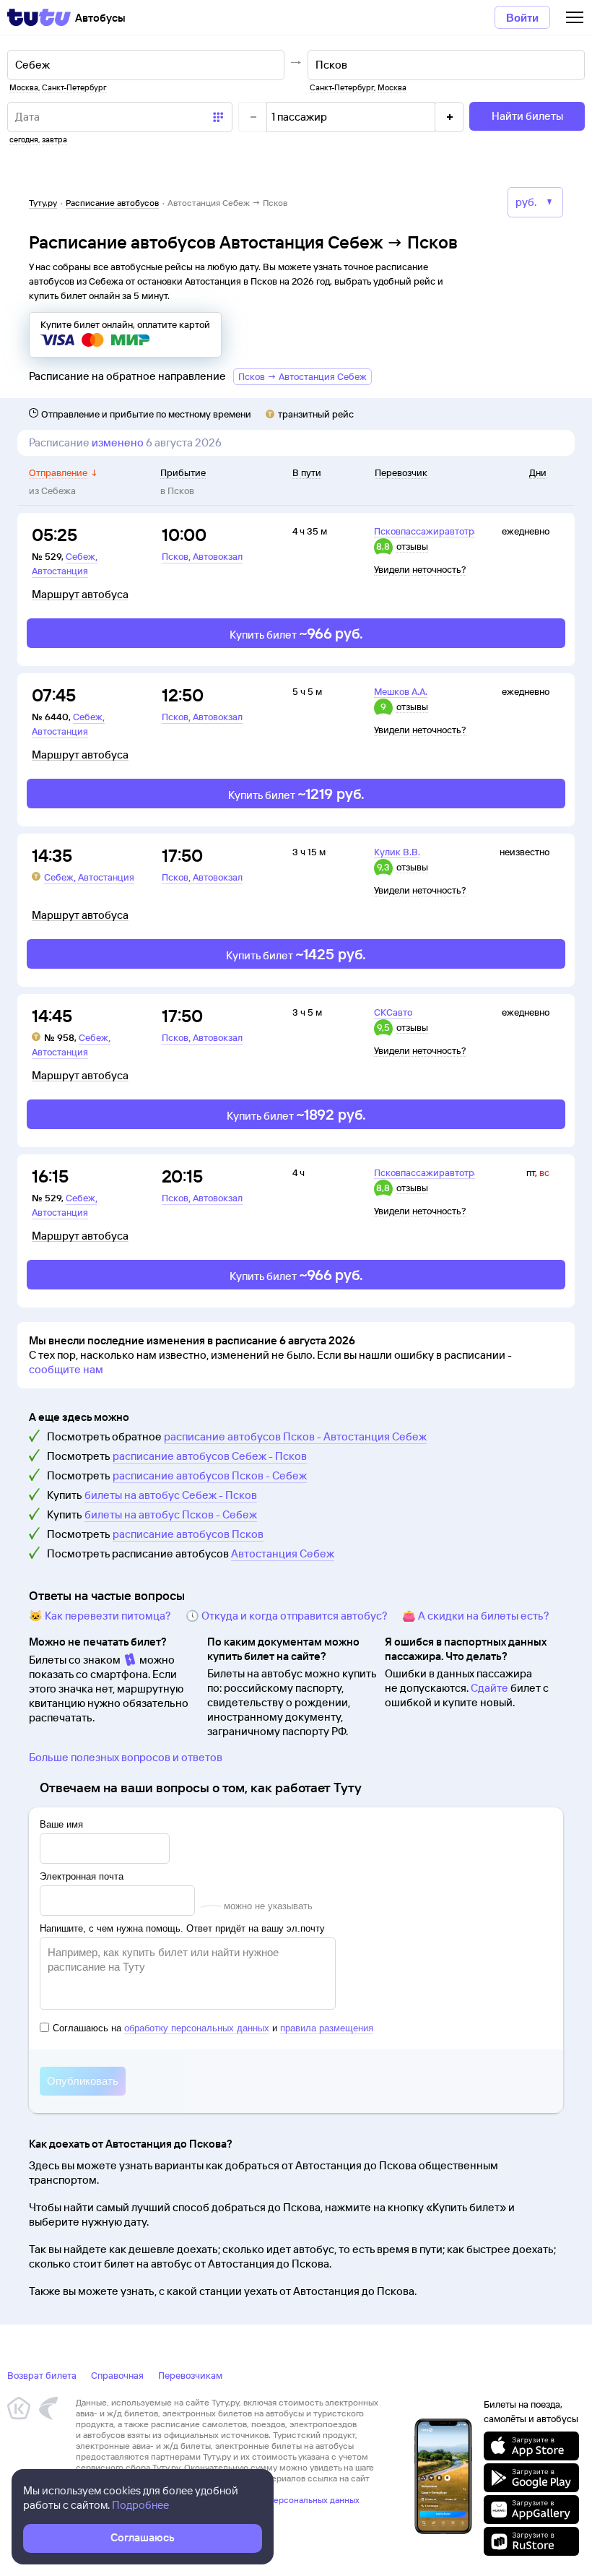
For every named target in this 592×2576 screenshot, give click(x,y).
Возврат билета (42, 2375)
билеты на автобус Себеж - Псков (171, 1495)
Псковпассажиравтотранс (432, 531)
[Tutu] (39, 17)
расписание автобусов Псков (188, 1534)
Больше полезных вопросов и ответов (126, 1757)
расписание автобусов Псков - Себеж (210, 1475)
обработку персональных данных (197, 2028)
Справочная (117, 2375)
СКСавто (393, 1012)
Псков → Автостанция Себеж (302, 376)
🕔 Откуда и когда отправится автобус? (287, 1616)
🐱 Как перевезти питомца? (100, 1616)
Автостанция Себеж (283, 1553)
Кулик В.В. (397, 852)
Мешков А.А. (401, 691)
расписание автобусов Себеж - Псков (210, 1456)
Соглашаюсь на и (213, 2028)
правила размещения (327, 2028)
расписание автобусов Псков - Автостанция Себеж (295, 1436)
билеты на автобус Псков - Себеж (171, 1514)
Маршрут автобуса (80, 595)
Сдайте (489, 1688)
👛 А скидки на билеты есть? (476, 1616)
